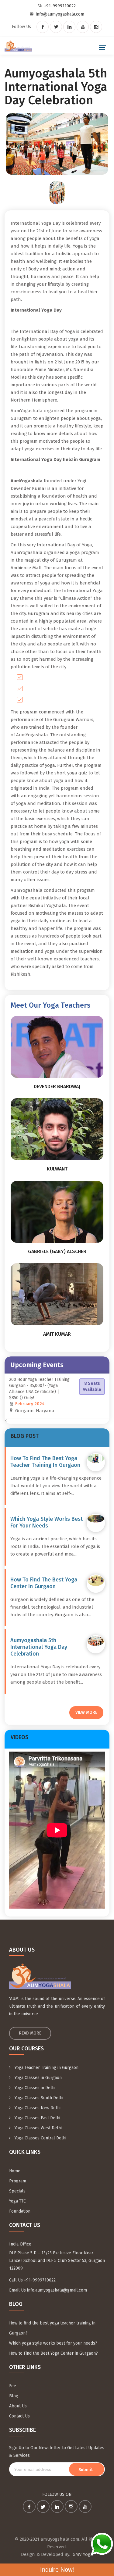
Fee (13, 2386)
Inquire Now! (57, 2570)
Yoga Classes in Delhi (34, 2088)
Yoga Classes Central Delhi (40, 2138)
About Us (18, 2406)
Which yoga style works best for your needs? (53, 2343)
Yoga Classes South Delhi (38, 2098)
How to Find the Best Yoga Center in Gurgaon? (54, 2353)
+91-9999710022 (60, 6)
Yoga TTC (17, 2201)
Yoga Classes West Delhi (38, 2128)
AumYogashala (32, 735)
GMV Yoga (83, 2554)
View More (86, 1712)
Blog (14, 2396)
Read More (30, 2033)
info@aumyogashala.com (60, 14)
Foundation (20, 2211)
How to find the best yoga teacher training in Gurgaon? (52, 2328)
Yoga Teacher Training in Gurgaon (46, 2068)
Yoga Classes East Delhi (37, 2118)
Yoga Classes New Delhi (37, 2108)
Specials (17, 2191)
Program (18, 2181)
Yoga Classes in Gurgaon (38, 2078)
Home (15, 2171)
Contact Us (19, 2416)
